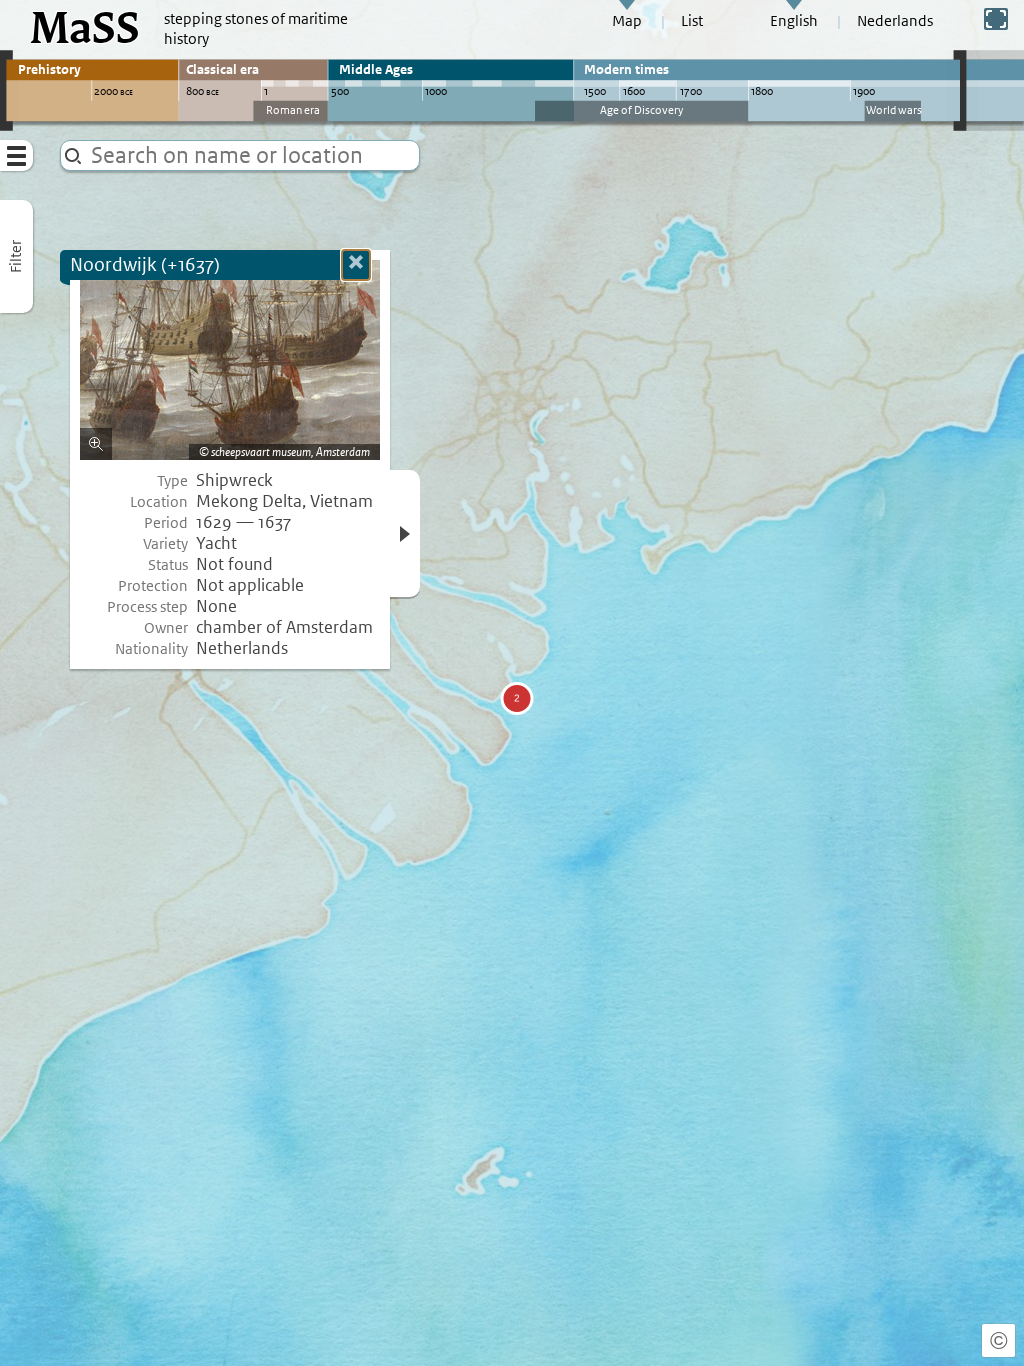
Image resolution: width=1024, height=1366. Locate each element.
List (692, 21)
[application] (512, 683)
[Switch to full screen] (996, 19)
